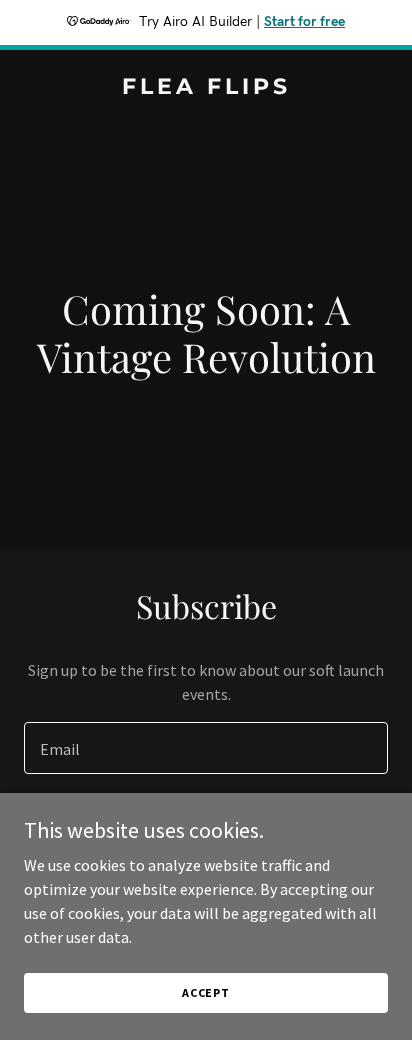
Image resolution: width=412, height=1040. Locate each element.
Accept (206, 992)
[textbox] (206, 748)
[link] (206, 88)
